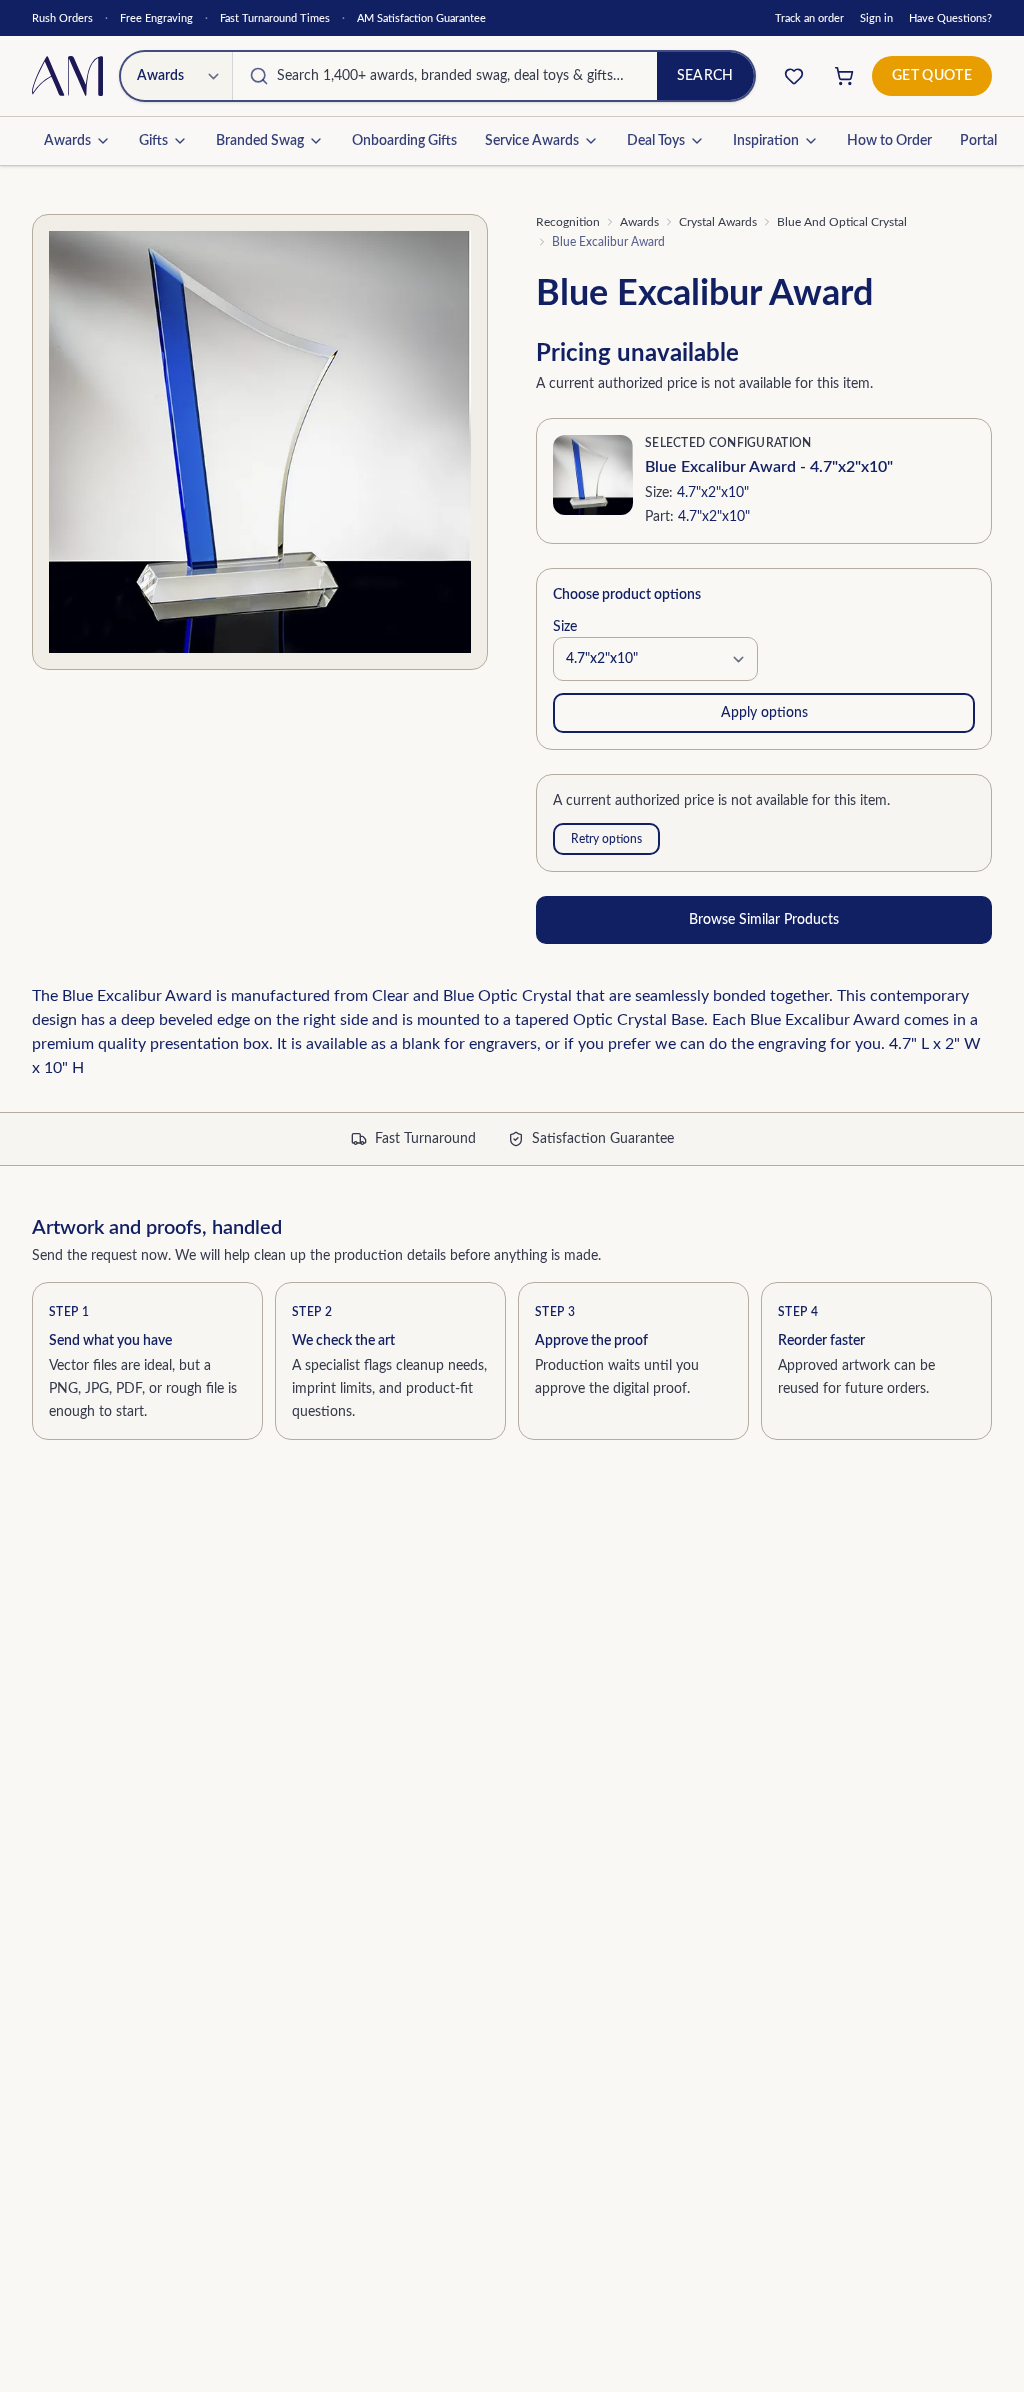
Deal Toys (656, 141)
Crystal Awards (718, 222)
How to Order (889, 141)
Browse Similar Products (764, 920)
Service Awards (532, 141)
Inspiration (766, 141)
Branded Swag (260, 141)
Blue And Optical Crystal (842, 222)
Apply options (764, 713)
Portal (978, 141)
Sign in (876, 18)
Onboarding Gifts (404, 141)
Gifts (153, 141)
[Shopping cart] (844, 76)
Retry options (606, 839)
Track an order (809, 18)
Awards (67, 141)
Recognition (568, 222)
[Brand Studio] (794, 76)
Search (705, 76)
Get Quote (932, 76)
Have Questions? (950, 18)
